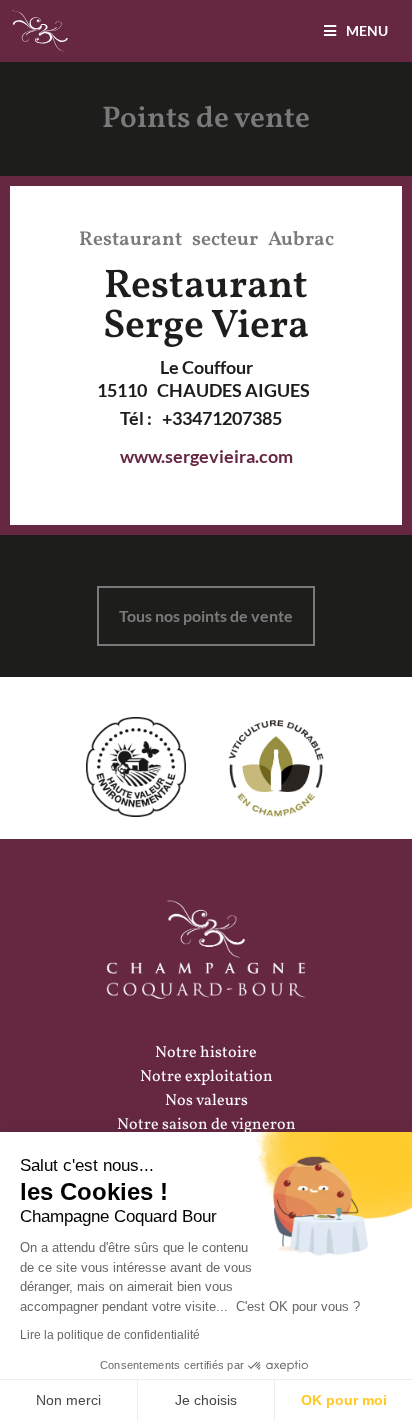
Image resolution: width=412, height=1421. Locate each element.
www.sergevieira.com (206, 456)
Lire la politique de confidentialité (110, 1335)
